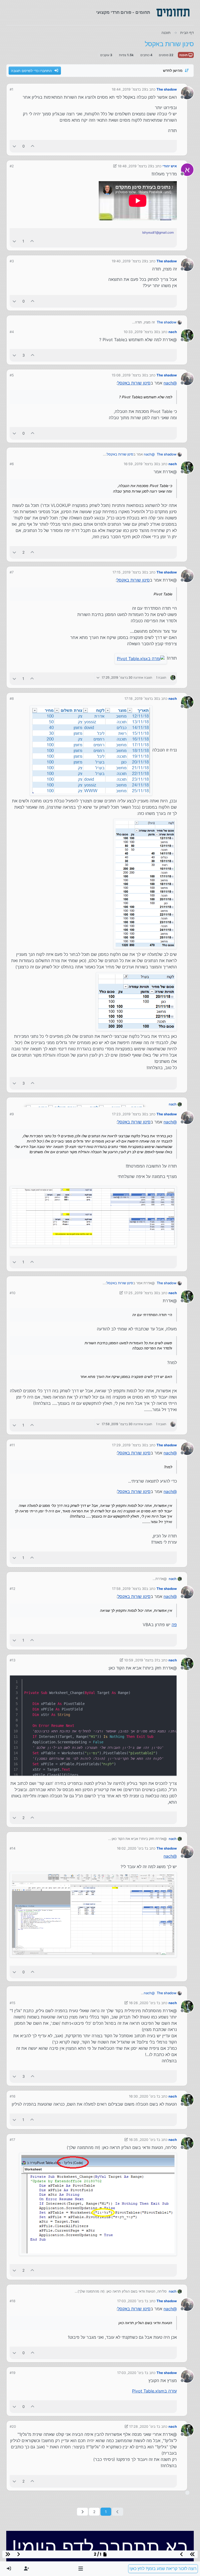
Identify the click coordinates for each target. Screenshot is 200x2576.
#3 (12, 261)
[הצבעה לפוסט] (33, 146)
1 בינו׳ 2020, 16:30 (143, 2096)
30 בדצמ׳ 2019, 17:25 (141, 1293)
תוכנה (184, 55)
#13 (12, 1660)
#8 (12, 698)
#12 (12, 1589)
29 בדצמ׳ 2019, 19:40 (129, 261)
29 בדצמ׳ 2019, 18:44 (129, 89)
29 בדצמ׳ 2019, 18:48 (135, 166)
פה (174, 1625)
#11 (12, 1445)
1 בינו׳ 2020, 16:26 (143, 2003)
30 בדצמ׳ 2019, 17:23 (129, 1114)
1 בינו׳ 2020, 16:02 (132, 1848)
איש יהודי (170, 166)
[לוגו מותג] (173, 13)
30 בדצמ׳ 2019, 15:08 (129, 375)
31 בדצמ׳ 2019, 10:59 (141, 1660)
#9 (12, 1114)
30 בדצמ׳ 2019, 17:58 (129, 1589)
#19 (12, 2373)
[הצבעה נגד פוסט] (14, 146)
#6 (12, 464)
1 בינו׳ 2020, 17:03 (132, 2301)
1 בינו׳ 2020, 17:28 (144, 2426)
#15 (12, 2003)
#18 (12, 2301)
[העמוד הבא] (82, 2512)
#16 (12, 2096)
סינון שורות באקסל (134, 383)
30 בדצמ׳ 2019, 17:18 (141, 698)
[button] (81, 2569)
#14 (12, 1848)
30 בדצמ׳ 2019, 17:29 (129, 1445)
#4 (12, 332)
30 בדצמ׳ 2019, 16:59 (141, 464)
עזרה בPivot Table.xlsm (154, 2391)
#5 (12, 375)
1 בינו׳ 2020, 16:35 (143, 2140)
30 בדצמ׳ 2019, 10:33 (141, 332)
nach (173, 332)
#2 (12, 166)
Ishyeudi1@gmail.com (158, 232)
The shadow (167, 89)
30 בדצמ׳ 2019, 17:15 (129, 572)
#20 (13, 2426)
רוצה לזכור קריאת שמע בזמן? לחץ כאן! (163, 2569)
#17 (12, 2140)
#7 (12, 572)
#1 (11, 89)
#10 (12, 1293)
